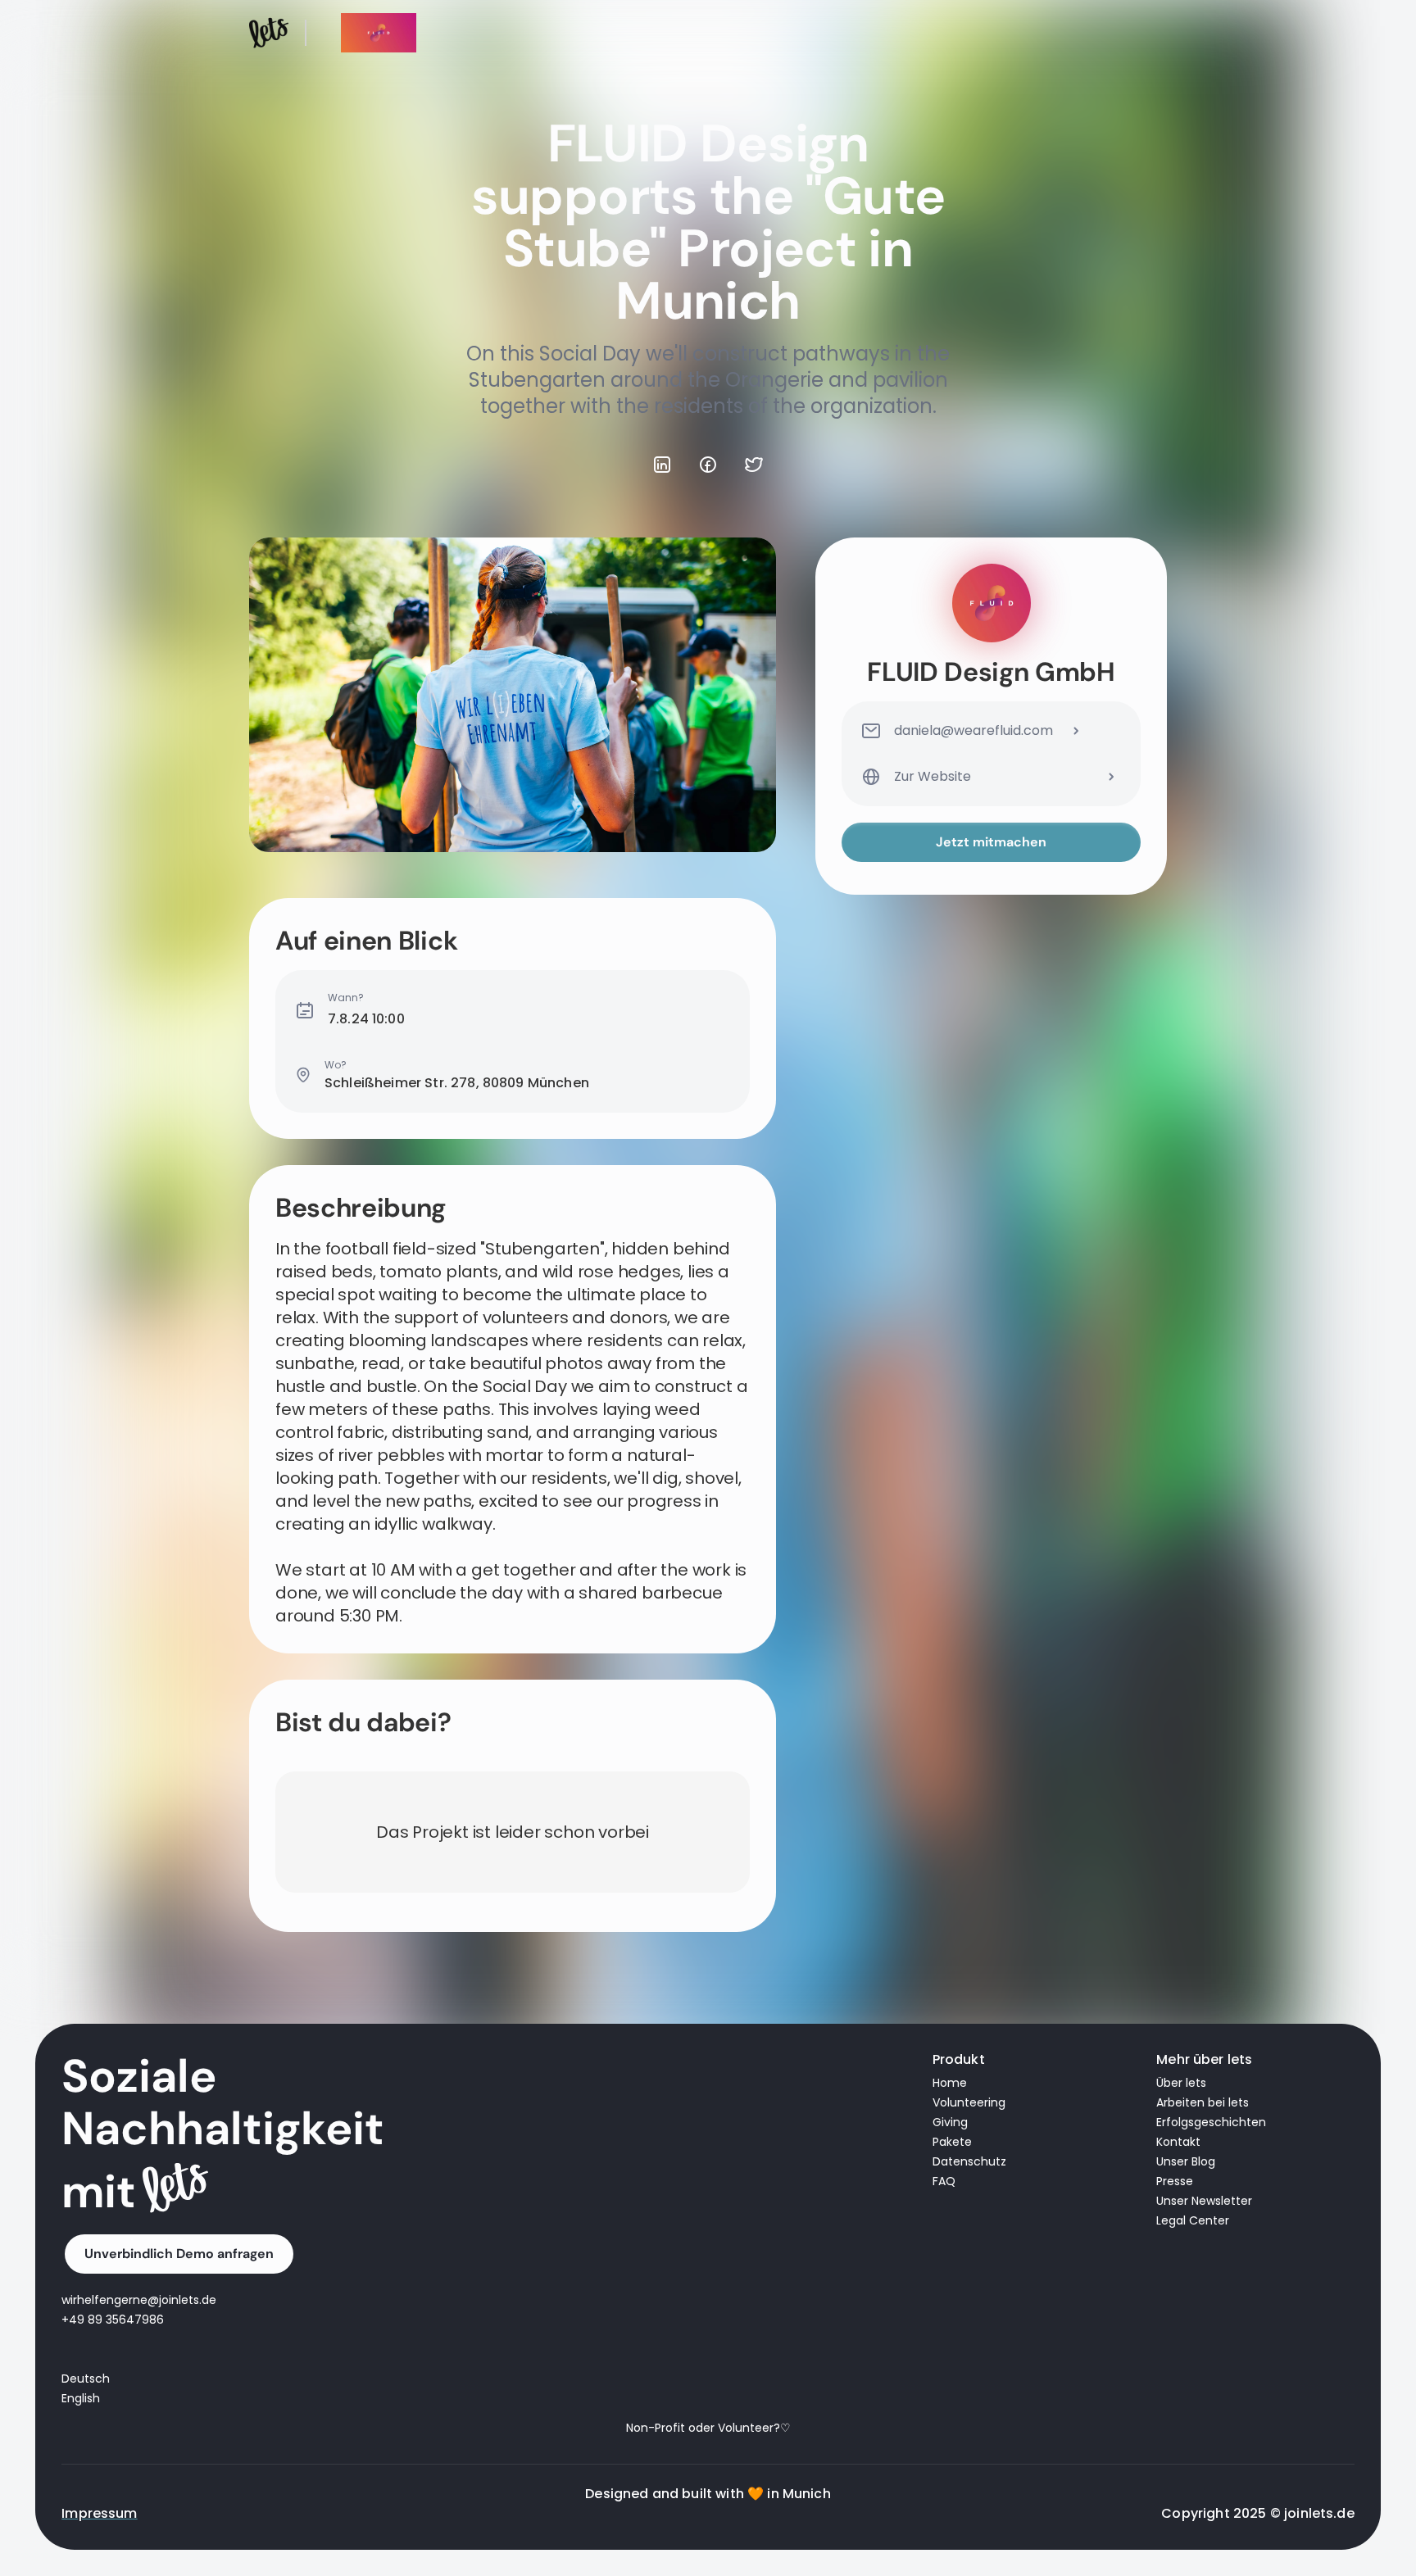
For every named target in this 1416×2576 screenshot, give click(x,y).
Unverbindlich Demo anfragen (179, 2254)
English (81, 2398)
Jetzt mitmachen (991, 842)
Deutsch (86, 2379)
